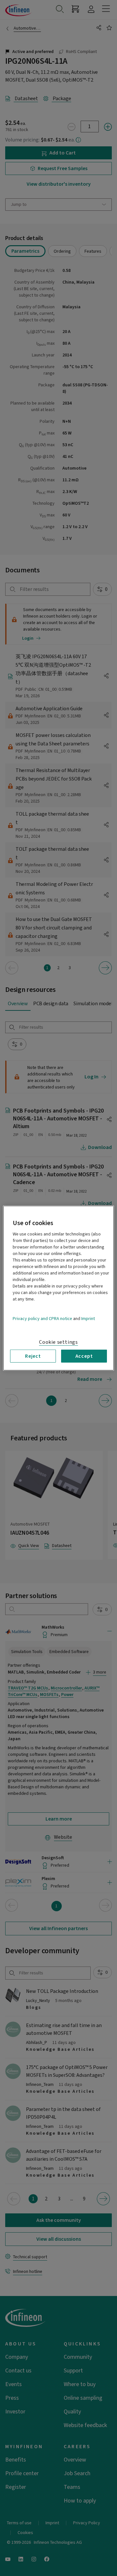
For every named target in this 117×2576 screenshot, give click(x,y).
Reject (33, 1356)
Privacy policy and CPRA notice (42, 1318)
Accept (84, 1356)
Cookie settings (58, 1342)
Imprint (88, 1318)
